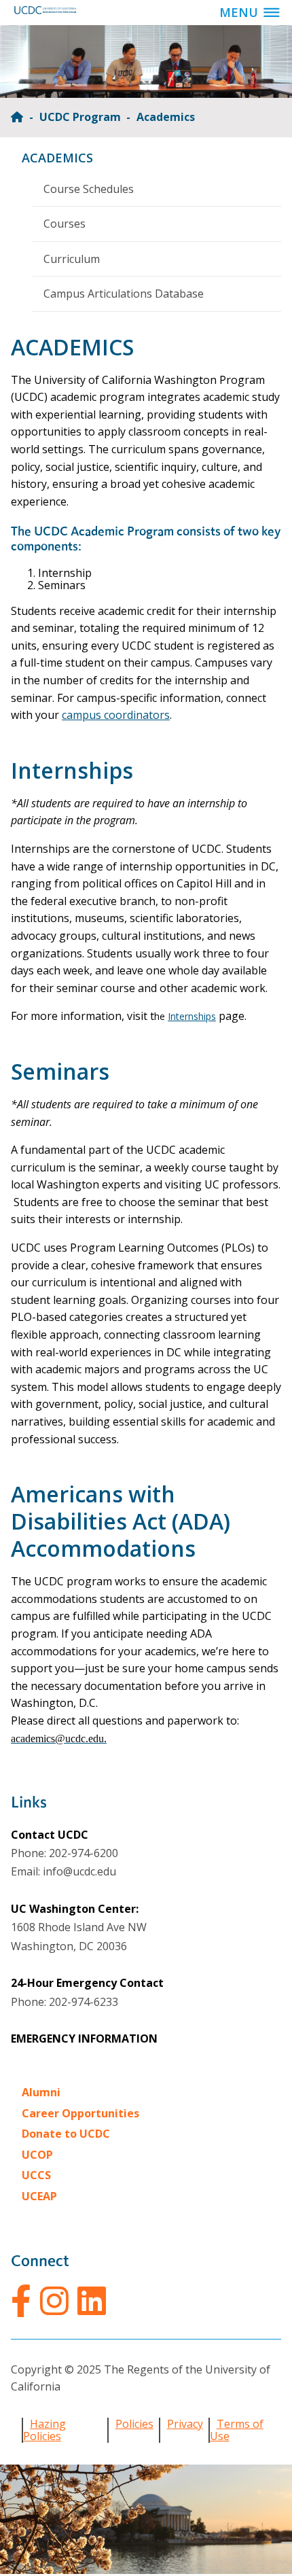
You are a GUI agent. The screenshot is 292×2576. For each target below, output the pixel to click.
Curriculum (72, 259)
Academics (57, 158)
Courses (65, 224)
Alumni (41, 2092)
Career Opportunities (80, 2113)
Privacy (185, 2424)
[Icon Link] (21, 2301)
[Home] (18, 117)
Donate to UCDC (66, 2134)
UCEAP (39, 2196)
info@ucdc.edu (79, 1871)
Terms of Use (237, 2430)
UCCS (36, 2175)
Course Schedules (89, 189)
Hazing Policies (44, 2430)
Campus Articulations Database (124, 294)
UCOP (37, 2155)
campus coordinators (116, 715)
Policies (134, 2424)
